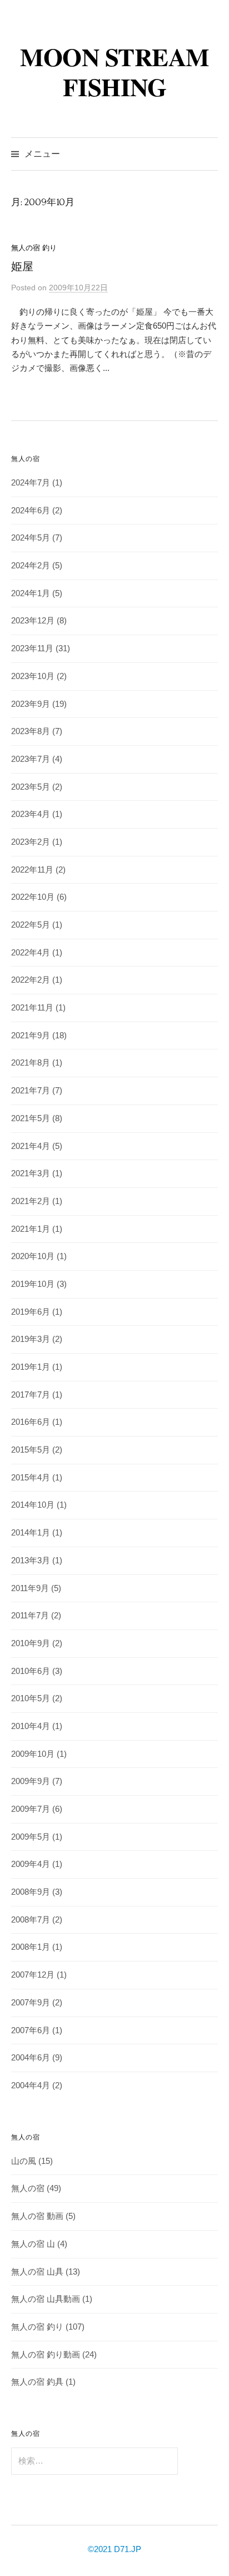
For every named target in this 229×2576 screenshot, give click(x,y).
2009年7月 (31, 1809)
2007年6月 (31, 2030)
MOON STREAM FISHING (114, 71)
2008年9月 (31, 1892)
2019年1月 (31, 1367)
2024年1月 (31, 593)
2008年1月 (31, 1947)
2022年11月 (32, 870)
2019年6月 (31, 1312)
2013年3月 (31, 1561)
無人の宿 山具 (37, 2272)
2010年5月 (31, 1698)
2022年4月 (31, 953)
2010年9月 (31, 1643)
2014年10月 (33, 1505)
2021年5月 (31, 1118)
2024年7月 (31, 483)
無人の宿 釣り (34, 248)
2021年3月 (31, 1173)
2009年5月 (31, 1837)
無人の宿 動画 (37, 2216)
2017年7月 (31, 1395)
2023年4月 (31, 814)
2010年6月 (31, 1671)
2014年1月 (31, 1533)
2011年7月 (30, 1616)
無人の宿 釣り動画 (46, 2355)
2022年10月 (33, 897)
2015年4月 (31, 1478)
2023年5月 (31, 787)
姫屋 (22, 267)
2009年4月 (31, 1864)
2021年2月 (31, 1201)
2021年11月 (32, 1008)
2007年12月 (33, 1975)
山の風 (24, 2161)
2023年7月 (31, 759)
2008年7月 (31, 1920)
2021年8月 (31, 1063)
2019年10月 (33, 1284)
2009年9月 (31, 1781)
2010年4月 (31, 1726)
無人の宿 (28, 2188)
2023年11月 (32, 648)
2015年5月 (31, 1450)
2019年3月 (31, 1339)
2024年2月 (31, 566)
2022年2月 (31, 980)
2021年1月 (31, 1229)
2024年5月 (31, 538)
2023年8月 (31, 731)
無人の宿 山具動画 (46, 2299)
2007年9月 (31, 2003)
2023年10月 (33, 676)
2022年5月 (31, 925)
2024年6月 (31, 511)
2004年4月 (31, 2085)
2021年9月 (31, 1036)
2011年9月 (30, 1588)
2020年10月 (33, 1256)
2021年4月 (31, 1146)
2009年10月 (33, 1754)
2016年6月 (31, 1422)
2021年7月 (31, 1091)
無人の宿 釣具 (37, 2382)
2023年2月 (31, 842)
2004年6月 (31, 2058)
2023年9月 (31, 704)
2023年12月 (33, 621)
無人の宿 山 (33, 2244)
